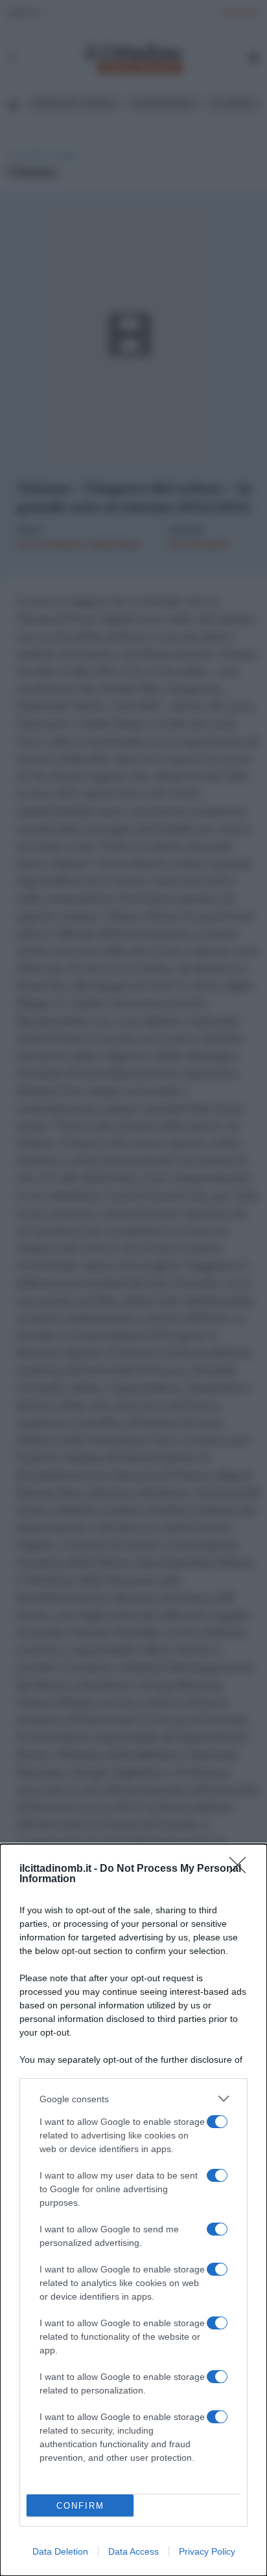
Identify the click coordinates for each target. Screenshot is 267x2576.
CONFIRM (80, 2506)
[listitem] (133, 2099)
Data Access (133, 2551)
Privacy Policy (207, 2551)
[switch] (217, 2122)
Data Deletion (60, 2551)
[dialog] (133, 2210)
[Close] (242, 1869)
